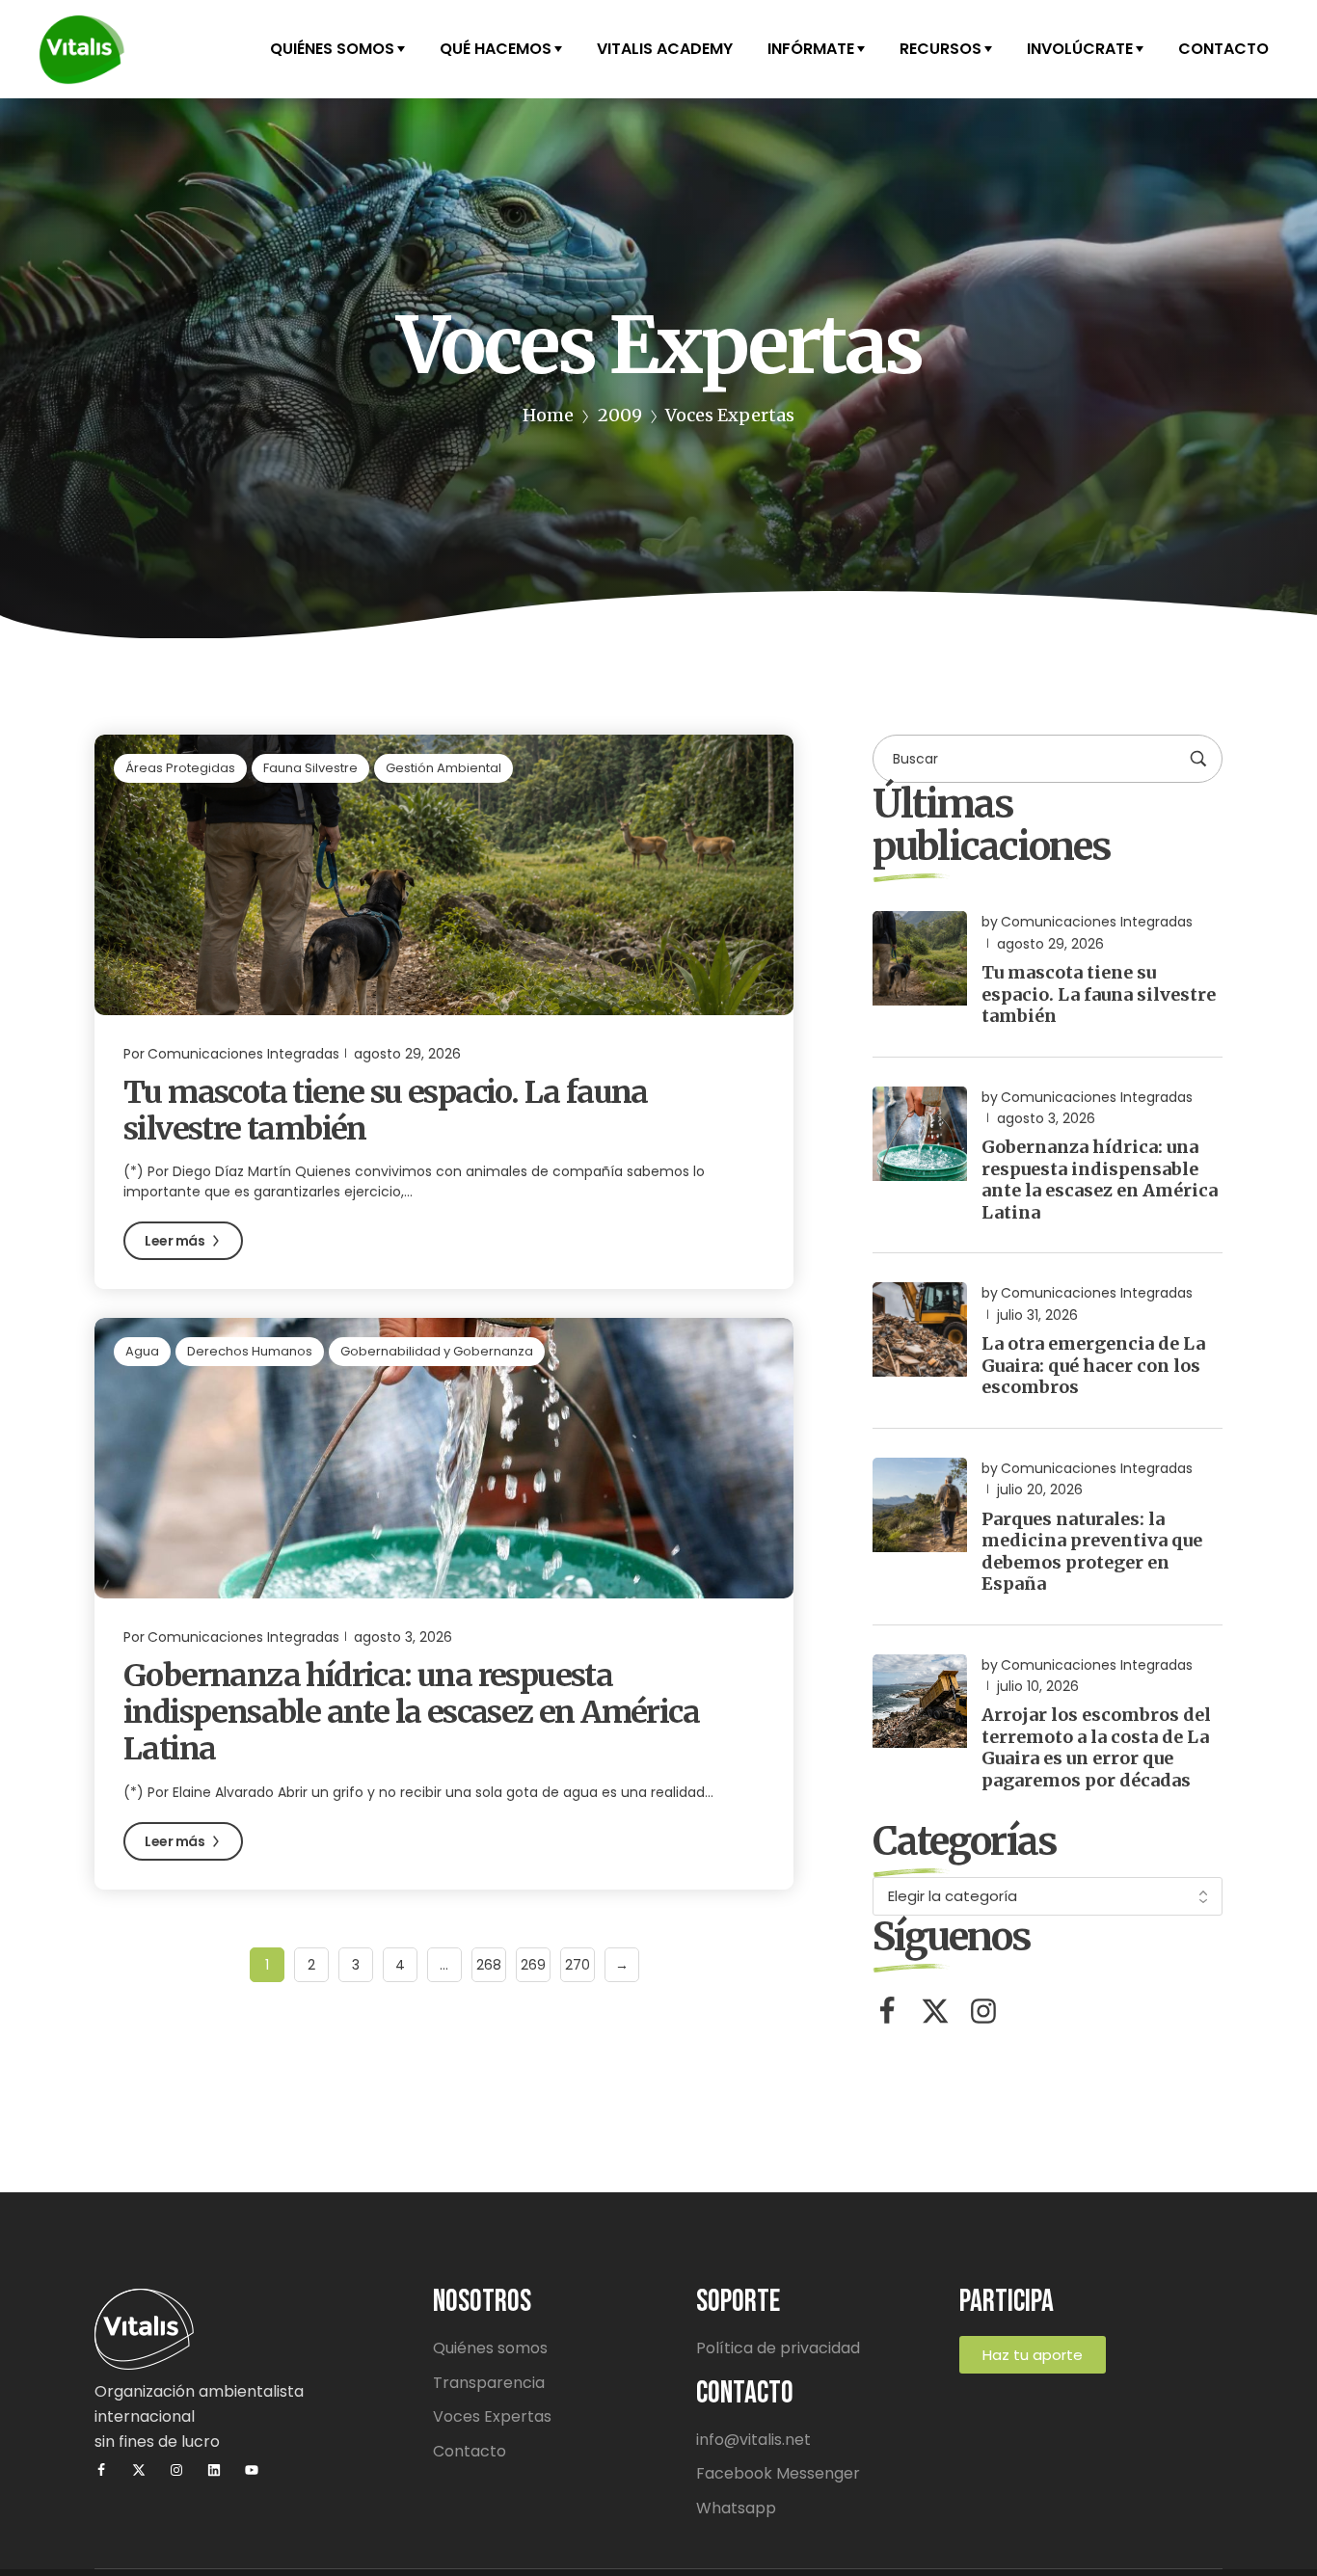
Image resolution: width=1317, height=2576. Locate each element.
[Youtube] (252, 2470)
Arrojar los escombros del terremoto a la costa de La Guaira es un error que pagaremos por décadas (1096, 1747)
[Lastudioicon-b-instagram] (983, 2011)
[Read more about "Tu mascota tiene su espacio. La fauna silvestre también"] (444, 874)
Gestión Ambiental (443, 768)
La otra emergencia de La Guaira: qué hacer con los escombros (1093, 1365)
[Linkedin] (214, 2470)
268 (489, 1965)
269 (533, 1965)
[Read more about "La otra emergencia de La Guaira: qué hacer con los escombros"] (920, 1329)
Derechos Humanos (250, 1351)
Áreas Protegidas (180, 768)
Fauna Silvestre (310, 768)
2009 (620, 415)
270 (578, 1965)
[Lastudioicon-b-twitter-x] (935, 2011)
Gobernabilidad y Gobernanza (437, 1351)
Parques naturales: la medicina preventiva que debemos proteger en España (1092, 1552)
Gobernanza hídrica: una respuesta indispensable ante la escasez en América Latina (411, 1713)
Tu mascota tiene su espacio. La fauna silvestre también (386, 1111)
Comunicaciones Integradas (243, 1054)
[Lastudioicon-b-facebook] (887, 2011)
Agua (142, 1351)
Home (548, 415)
